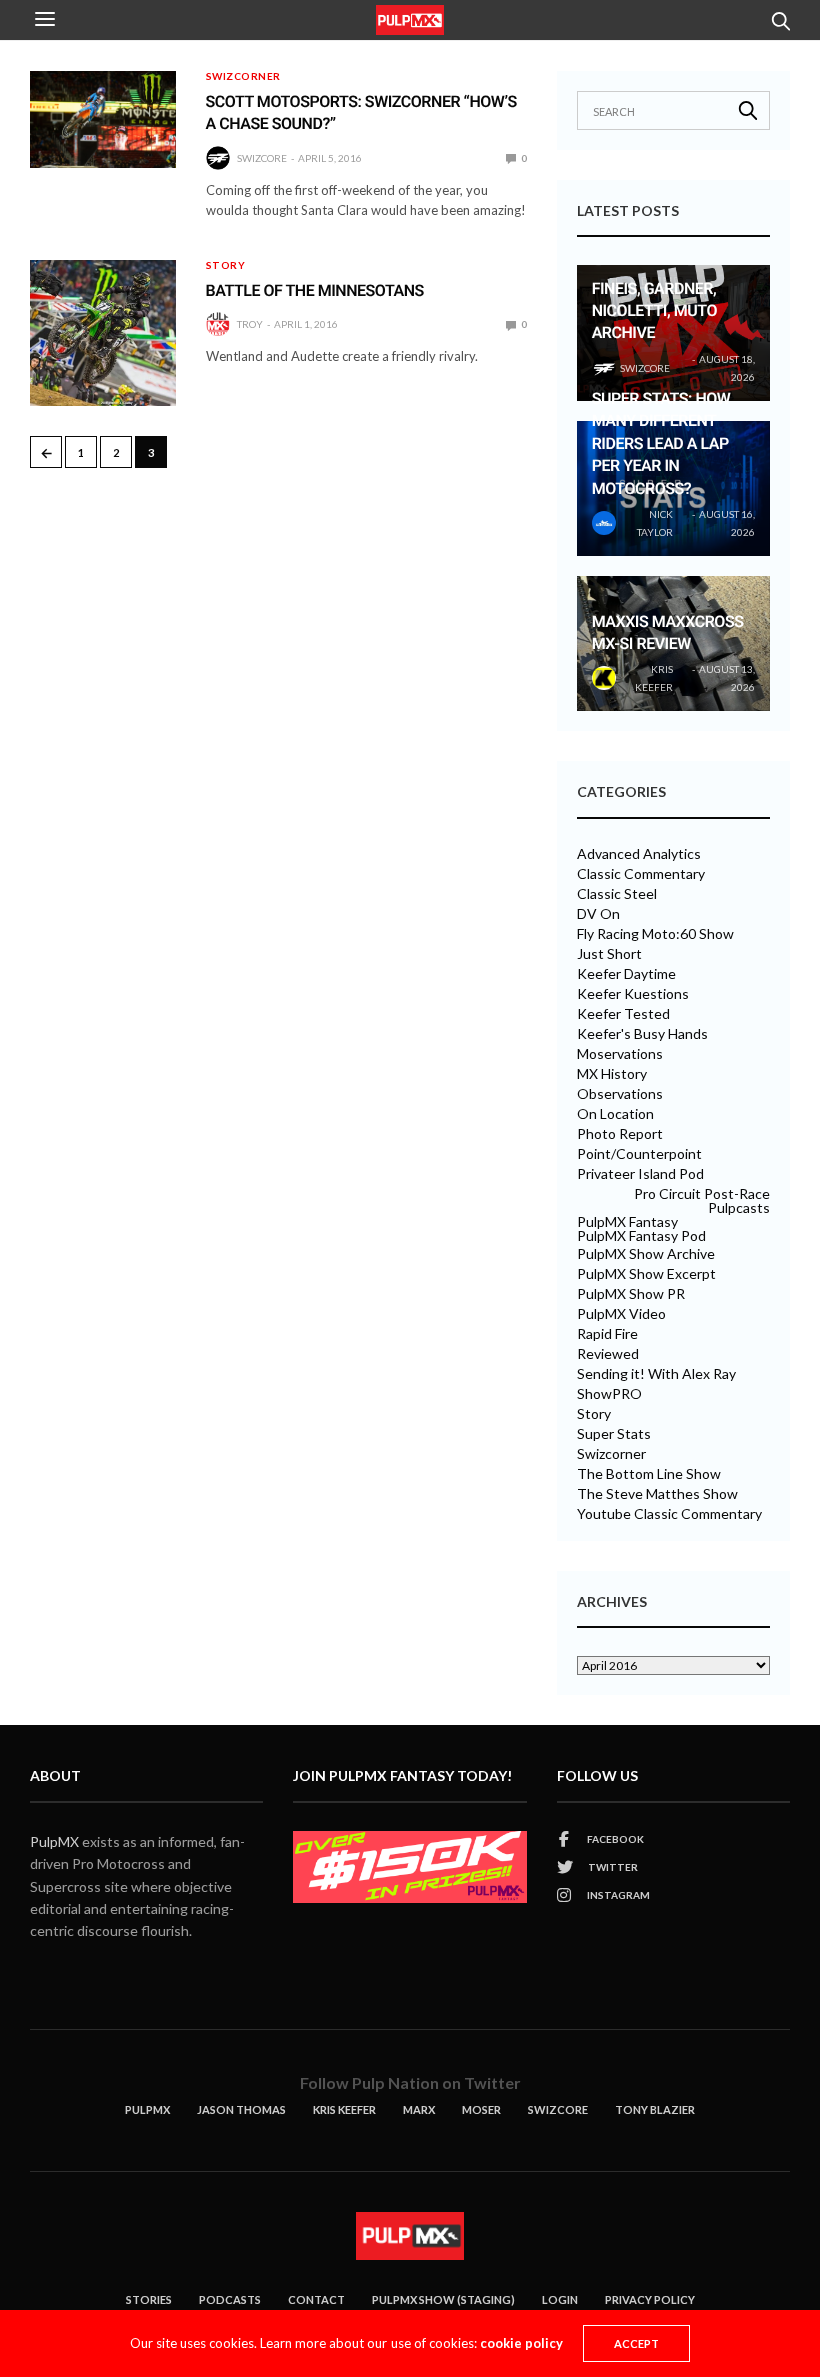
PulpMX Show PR (631, 1294)
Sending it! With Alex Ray (656, 1374)
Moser (481, 2109)
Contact (316, 2299)
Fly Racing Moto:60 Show (655, 934)
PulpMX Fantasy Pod (641, 1236)
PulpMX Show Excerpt (646, 1274)
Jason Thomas (241, 2109)
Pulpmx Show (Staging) (443, 2299)
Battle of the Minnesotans (315, 290)
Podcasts (230, 2299)
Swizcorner (243, 76)
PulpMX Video (621, 1314)
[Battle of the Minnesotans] (103, 333)
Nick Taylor (655, 523)
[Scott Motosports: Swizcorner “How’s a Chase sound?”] (103, 119)
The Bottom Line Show (649, 1474)
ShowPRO (609, 1394)
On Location (615, 1114)
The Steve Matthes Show (657, 1494)
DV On (598, 914)
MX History (612, 1074)
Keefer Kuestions (633, 994)
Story (226, 265)
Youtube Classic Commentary (669, 1514)
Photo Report (620, 1134)
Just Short (609, 954)
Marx (419, 2109)
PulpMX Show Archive (646, 1254)
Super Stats (614, 1434)
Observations (620, 1094)
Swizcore (558, 2109)
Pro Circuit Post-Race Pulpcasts (702, 1201)
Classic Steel (617, 894)
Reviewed (608, 1354)
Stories (149, 2299)
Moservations (620, 1054)
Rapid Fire (607, 1334)
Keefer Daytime (626, 974)
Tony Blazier (655, 2109)
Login (560, 2299)
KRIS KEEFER (344, 2109)
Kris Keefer (654, 678)
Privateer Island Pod (640, 1174)
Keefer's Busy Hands (642, 1034)
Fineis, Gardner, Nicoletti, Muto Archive (654, 311)
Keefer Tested (623, 1014)
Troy (250, 324)
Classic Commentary (641, 874)
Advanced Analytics (639, 854)
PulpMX (54, 1841)
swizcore (262, 158)
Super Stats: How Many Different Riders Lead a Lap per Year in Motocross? (661, 443)
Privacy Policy (650, 2299)
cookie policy (521, 2343)
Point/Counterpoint (639, 1154)
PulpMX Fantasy (627, 1222)
